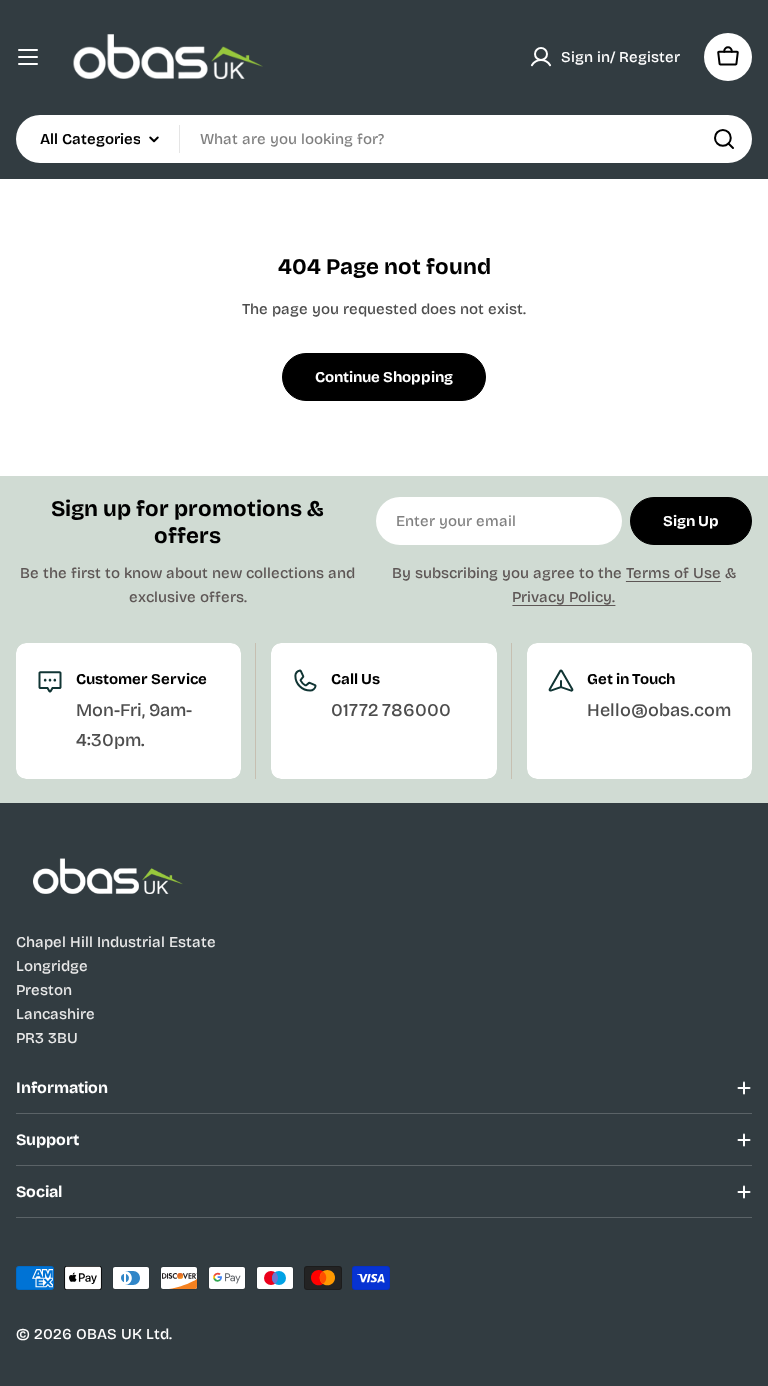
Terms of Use (673, 573)
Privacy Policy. (563, 597)
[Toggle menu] (28, 57)
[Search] (724, 139)
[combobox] (384, 139)
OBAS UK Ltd (122, 1334)
